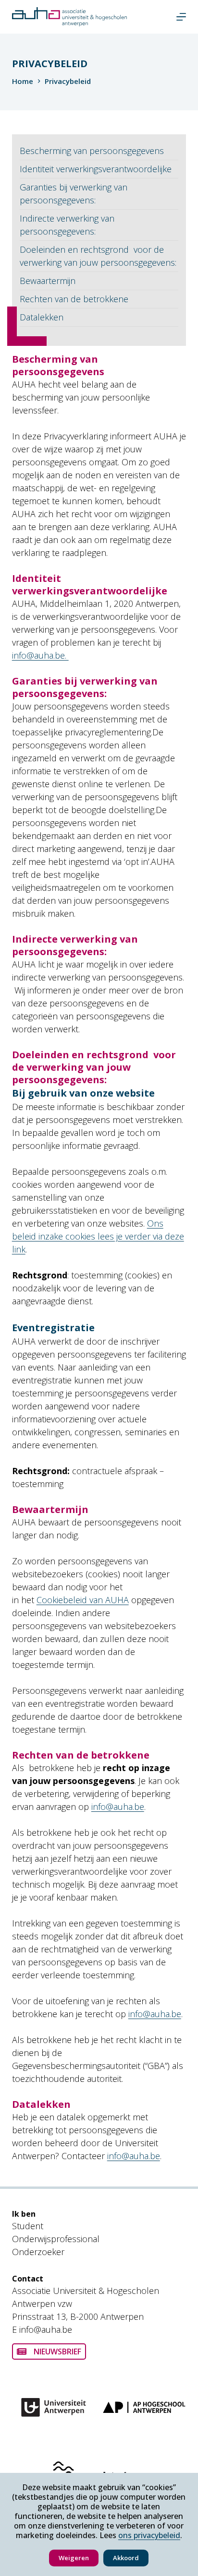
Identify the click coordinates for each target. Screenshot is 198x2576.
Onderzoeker (38, 2252)
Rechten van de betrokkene (74, 299)
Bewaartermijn (48, 281)
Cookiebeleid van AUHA (83, 1600)
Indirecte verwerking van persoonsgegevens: (67, 225)
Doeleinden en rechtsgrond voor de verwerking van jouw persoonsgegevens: (98, 256)
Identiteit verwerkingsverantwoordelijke (96, 169)
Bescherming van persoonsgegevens (92, 151)
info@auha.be (118, 1807)
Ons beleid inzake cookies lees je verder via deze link (98, 1236)
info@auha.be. (40, 655)
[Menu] (181, 17)
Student (28, 2226)
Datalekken (42, 317)
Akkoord (126, 2558)
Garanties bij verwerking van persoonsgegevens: (74, 194)
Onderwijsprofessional (56, 2239)
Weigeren (74, 2558)
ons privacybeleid (149, 2535)
